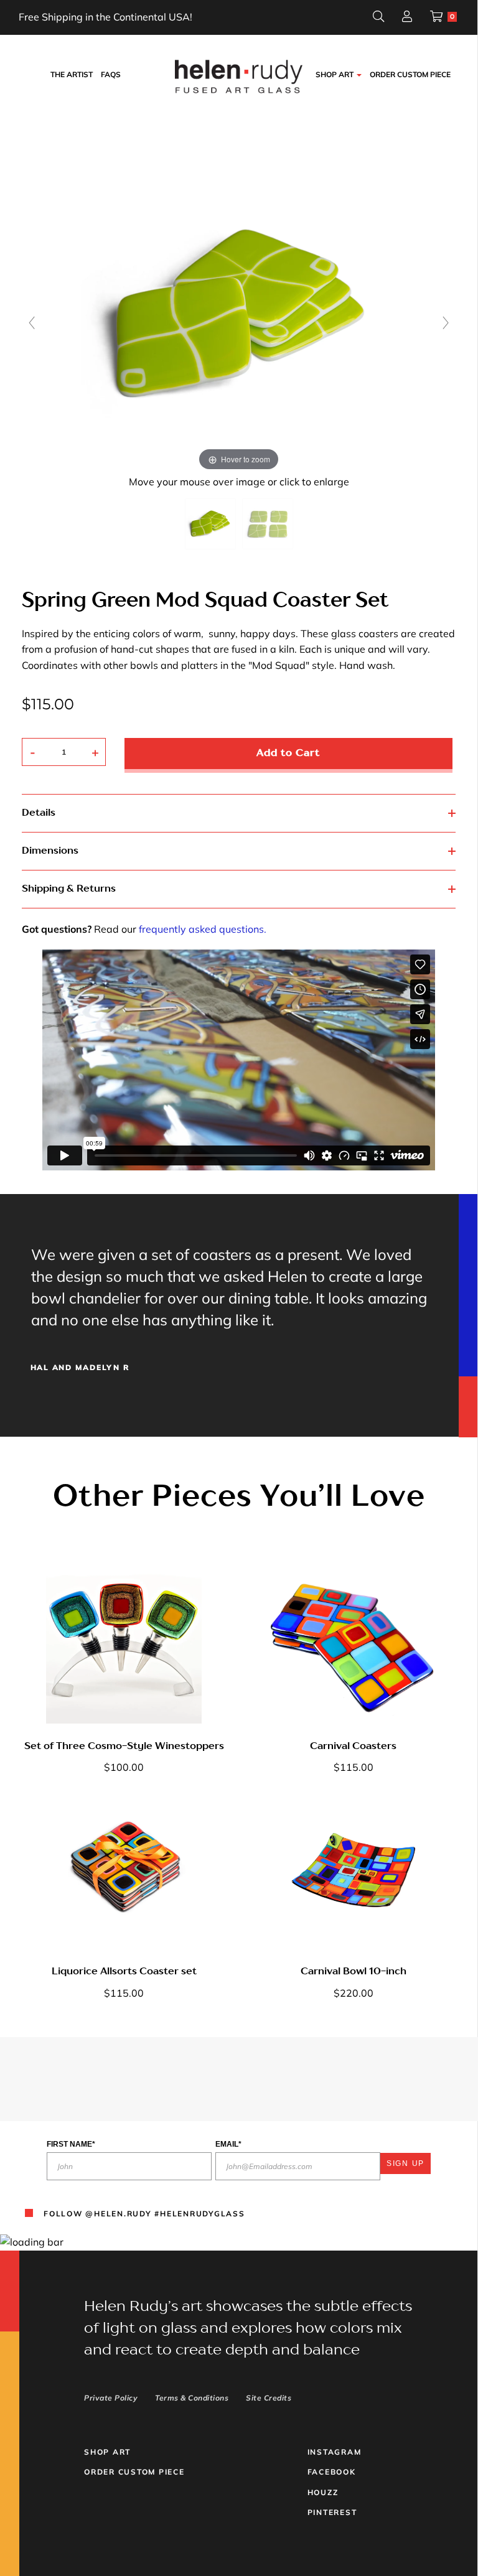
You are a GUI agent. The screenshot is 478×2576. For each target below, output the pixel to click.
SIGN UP (405, 2163)
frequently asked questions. (203, 929)
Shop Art (107, 2452)
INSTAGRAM (335, 2452)
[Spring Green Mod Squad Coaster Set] (210, 524)
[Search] (378, 18)
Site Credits (269, 2398)
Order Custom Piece (410, 74)
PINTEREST (332, 2512)
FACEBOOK (332, 2472)
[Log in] (407, 18)
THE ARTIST (72, 74)
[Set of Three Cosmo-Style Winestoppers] (124, 1646)
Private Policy (111, 2398)
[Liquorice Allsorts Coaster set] (124, 1871)
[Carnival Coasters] (354, 1646)
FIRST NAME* (71, 2144)
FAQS (111, 74)
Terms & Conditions (192, 2398)
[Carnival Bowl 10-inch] (354, 1871)
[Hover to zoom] (239, 314)
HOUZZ (323, 2492)
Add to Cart (288, 754)
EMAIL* (228, 2144)
